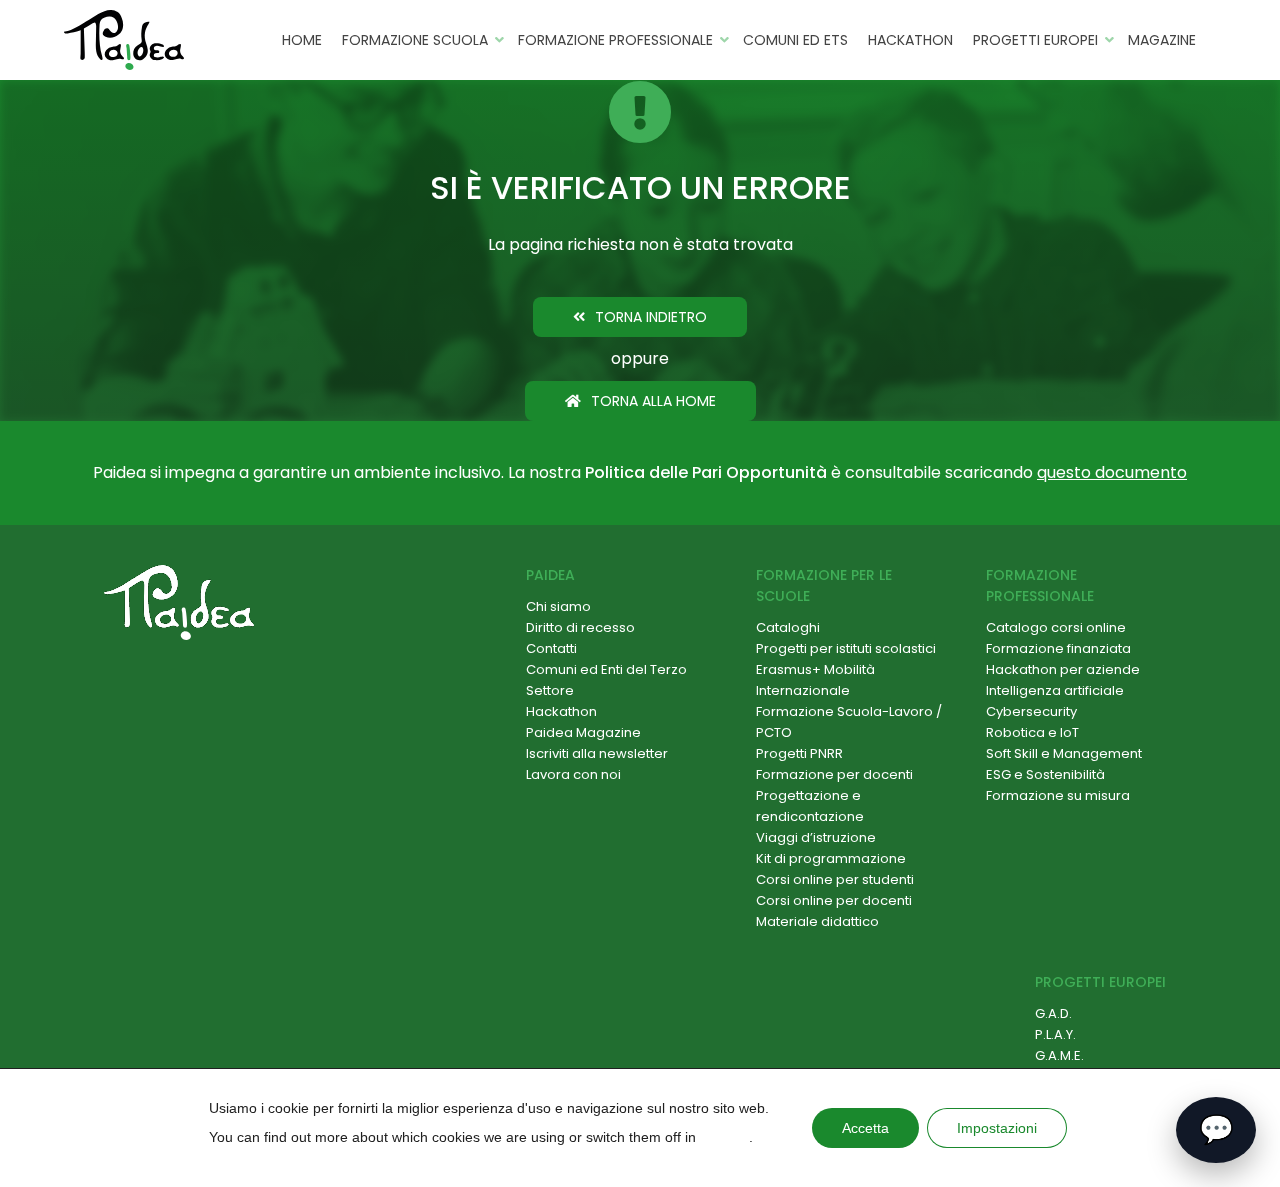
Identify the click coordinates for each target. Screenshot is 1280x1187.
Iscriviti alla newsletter (597, 753)
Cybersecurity (1031, 711)
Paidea (550, 575)
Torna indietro (651, 317)
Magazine (1162, 40)
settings (724, 1137)
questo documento (1112, 472)
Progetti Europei (1035, 40)
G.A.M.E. (1059, 1055)
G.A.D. (1053, 1013)
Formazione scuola (415, 40)
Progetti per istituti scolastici (846, 648)
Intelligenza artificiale (1055, 690)
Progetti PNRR (799, 753)
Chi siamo (558, 606)
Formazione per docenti (834, 774)
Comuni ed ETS (795, 40)
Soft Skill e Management (1064, 753)
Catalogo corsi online (1056, 627)
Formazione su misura (1058, 795)
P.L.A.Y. (1055, 1034)
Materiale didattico (817, 921)
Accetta (865, 1128)
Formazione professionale (615, 40)
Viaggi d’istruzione (816, 837)
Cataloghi (788, 627)
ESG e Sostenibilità (1045, 774)
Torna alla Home (653, 401)
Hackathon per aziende (1063, 669)
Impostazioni (997, 1128)
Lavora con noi (573, 774)
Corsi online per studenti (835, 879)
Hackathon (910, 40)
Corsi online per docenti (834, 900)
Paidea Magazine (583, 732)
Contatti (551, 648)
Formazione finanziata (1058, 648)
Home (302, 40)
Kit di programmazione (831, 858)
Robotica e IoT (1032, 732)
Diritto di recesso (580, 627)
